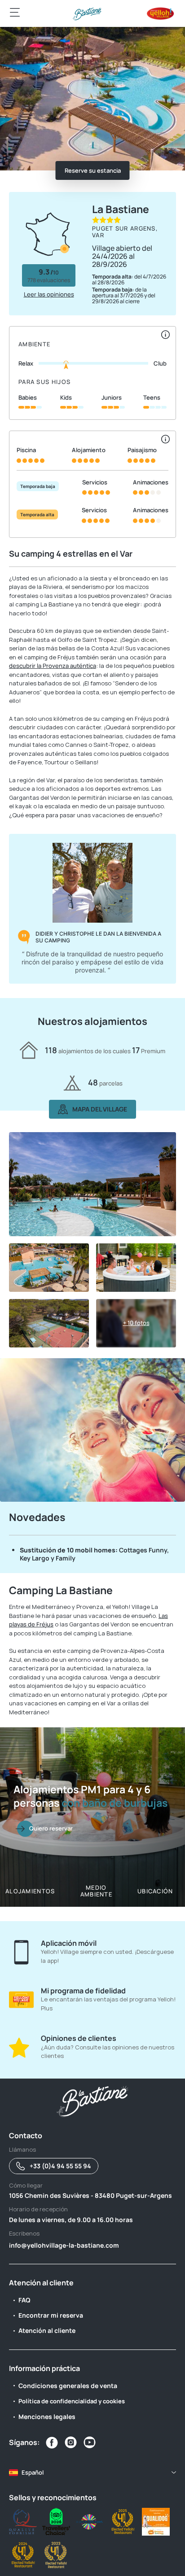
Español (33, 2472)
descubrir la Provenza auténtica (53, 666)
